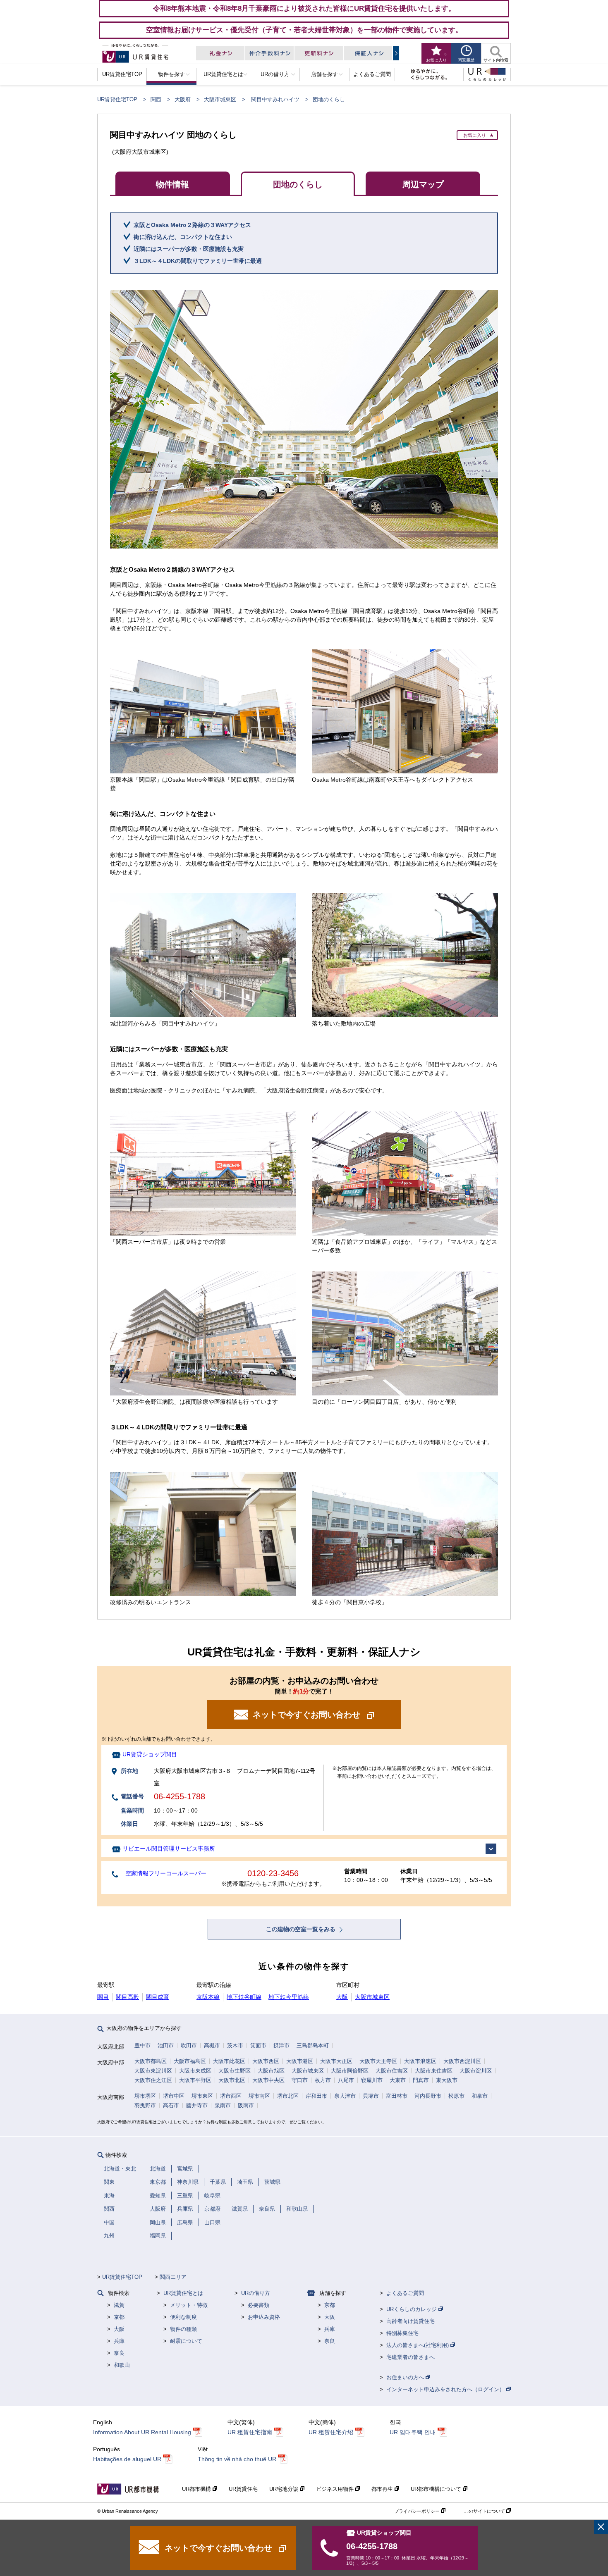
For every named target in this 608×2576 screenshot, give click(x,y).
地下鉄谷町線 (244, 1997)
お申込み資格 (264, 2317)
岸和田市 (316, 2096)
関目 (103, 1997)
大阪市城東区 (220, 99)
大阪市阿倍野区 (350, 2071)
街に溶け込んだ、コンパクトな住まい (183, 237)
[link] (601, 2527)
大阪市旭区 (271, 2071)
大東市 (398, 2080)
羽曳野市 (145, 2105)
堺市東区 (202, 2096)
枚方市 (323, 2080)
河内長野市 (428, 2096)
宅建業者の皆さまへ (411, 2357)
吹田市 (189, 2045)
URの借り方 (256, 2293)
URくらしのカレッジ (412, 2309)
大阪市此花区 (229, 2061)
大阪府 (183, 99)
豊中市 (142, 2045)
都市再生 (383, 2489)
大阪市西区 (266, 2061)
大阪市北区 (232, 2080)
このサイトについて (485, 2511)
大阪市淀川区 (476, 2071)
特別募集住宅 (402, 2333)
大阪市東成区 (195, 2071)
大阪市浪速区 (420, 2061)
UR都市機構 (197, 2489)
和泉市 (480, 2096)
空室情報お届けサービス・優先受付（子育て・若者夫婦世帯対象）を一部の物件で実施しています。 (304, 30)
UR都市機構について (437, 2489)
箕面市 (258, 2045)
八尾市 (346, 2080)
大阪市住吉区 (392, 2071)
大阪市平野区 (195, 2080)
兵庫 (119, 2341)
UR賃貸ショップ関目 (150, 1754)
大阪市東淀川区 (153, 2071)
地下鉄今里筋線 (289, 1997)
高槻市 (212, 2045)
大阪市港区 (300, 2061)
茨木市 (235, 2045)
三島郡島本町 (313, 2045)
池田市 (166, 2045)
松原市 (456, 2096)
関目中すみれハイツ (275, 99)
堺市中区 (174, 2096)
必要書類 (259, 2305)
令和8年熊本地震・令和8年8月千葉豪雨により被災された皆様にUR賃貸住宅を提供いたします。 (304, 8)
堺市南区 (259, 2096)
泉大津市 (345, 2096)
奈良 (119, 2353)
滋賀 (119, 2305)
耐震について (186, 2341)
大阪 (342, 1997)
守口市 (300, 2080)
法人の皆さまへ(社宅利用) (418, 2345)
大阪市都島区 (151, 2061)
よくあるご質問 (405, 2293)
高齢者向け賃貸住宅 (411, 2321)
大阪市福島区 (190, 2061)
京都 (119, 2317)
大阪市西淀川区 (462, 2061)
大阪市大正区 (336, 2061)
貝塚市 (371, 2096)
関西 (156, 99)
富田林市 (397, 2096)
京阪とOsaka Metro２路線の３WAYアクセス (192, 225)
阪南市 (246, 2105)
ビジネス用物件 (336, 2489)
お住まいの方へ (406, 2377)
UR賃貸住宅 (243, 2489)
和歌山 (122, 2365)
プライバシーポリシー (418, 2511)
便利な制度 (183, 2317)
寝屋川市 (372, 2080)
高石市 (171, 2105)
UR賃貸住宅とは (183, 2293)
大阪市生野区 (235, 2071)
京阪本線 (208, 1997)
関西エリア (173, 2277)
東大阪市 (447, 2080)
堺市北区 (288, 2096)
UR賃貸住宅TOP (117, 99)
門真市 (421, 2080)
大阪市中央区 (268, 2080)
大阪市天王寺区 (378, 2061)
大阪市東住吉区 (434, 2071)
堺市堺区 (145, 2096)
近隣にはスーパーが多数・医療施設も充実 (189, 249)
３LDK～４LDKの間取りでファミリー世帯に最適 (198, 261)
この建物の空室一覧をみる (302, 1929)
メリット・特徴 (189, 2305)
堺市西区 (231, 2096)
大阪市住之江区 (153, 2080)
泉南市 (223, 2105)
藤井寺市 (197, 2105)
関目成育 (158, 1997)
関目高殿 (127, 1997)
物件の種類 (183, 2329)
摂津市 (281, 2045)
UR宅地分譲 (285, 2489)
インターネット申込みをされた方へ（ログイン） (446, 2389)
